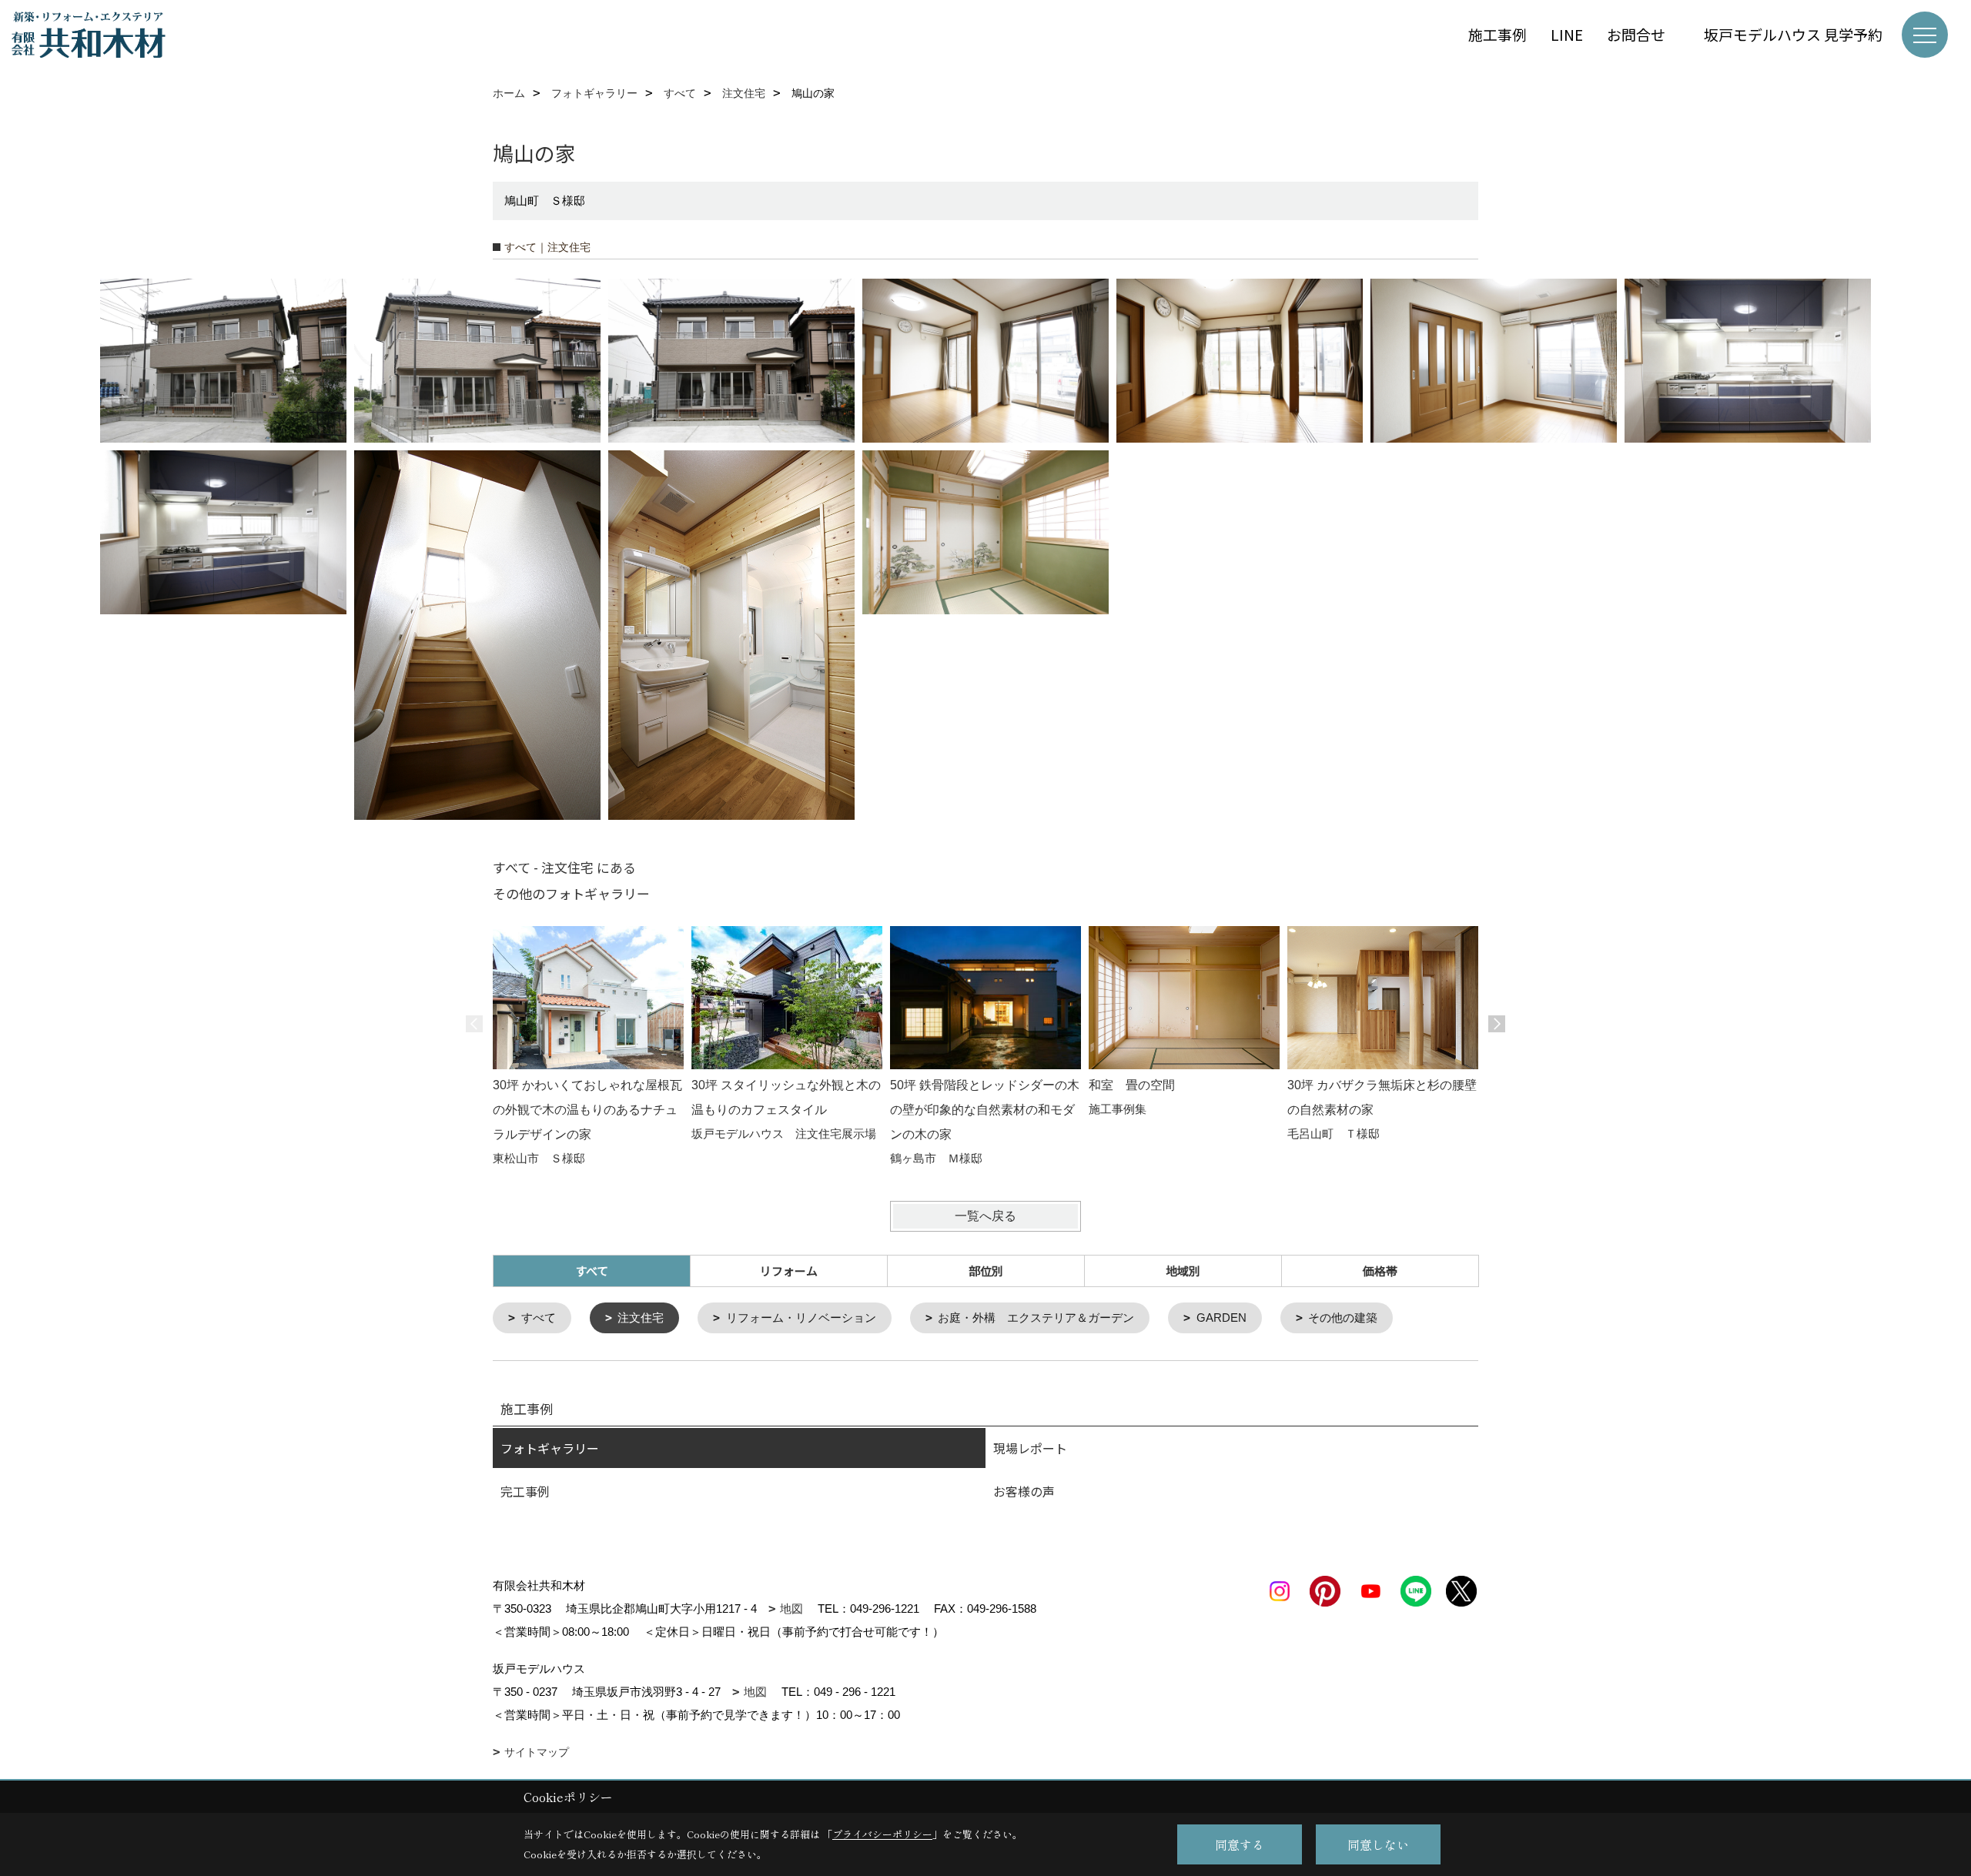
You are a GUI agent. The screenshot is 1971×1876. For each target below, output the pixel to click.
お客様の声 (1024, 1491)
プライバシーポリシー (882, 1834)
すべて (539, 1318)
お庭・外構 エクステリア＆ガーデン (1036, 1318)
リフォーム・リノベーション (801, 1318)
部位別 (986, 1271)
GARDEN (1221, 1318)
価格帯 (1380, 1271)
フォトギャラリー (550, 1448)
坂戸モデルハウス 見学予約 (1793, 34)
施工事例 (1497, 34)
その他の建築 (1343, 1318)
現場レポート (1030, 1448)
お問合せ (1643, 34)
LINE (1567, 34)
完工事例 (525, 1491)
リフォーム (789, 1271)
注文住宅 (641, 1318)
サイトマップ (537, 1752)
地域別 (1183, 1271)
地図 (791, 1608)
